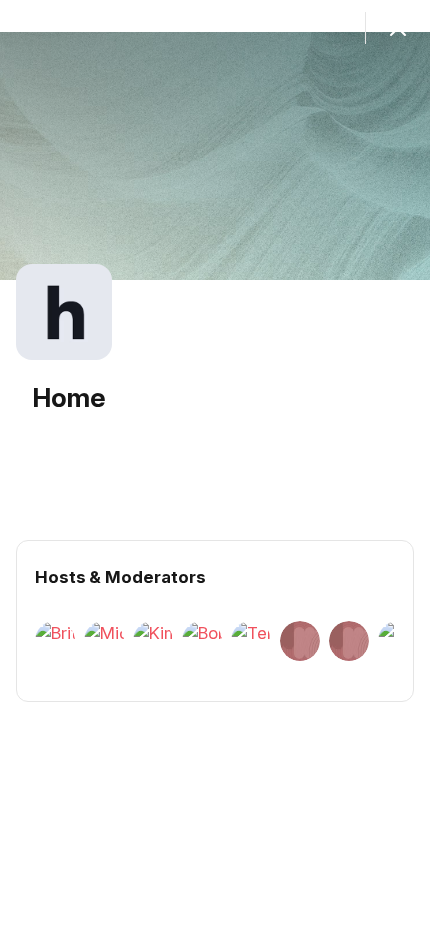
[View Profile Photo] (64, 312)
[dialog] (215, 466)
